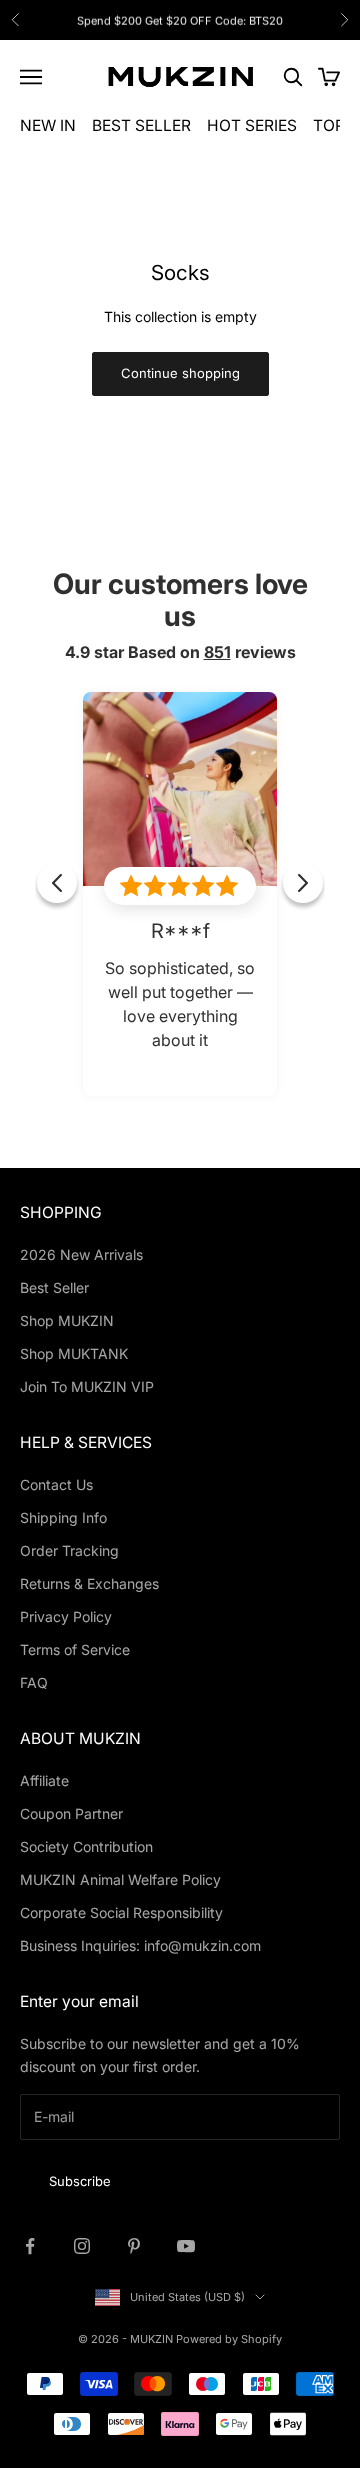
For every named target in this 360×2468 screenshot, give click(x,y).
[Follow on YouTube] (186, 2246)
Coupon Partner (71, 1813)
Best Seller (54, 1287)
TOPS (334, 125)
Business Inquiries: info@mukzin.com (140, 1945)
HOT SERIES (252, 125)
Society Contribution (86, 1846)
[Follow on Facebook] (30, 2246)
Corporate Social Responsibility (121, 1912)
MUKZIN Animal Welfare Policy (120, 1879)
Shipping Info (63, 1517)
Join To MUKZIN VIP (87, 1386)
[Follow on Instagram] (82, 2246)
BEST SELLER (141, 125)
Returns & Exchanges (89, 1583)
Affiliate (44, 1780)
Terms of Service (75, 1649)
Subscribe (80, 2181)
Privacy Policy (66, 1616)
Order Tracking (69, 1550)
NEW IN (48, 125)
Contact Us (56, 1484)
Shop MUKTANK (74, 1353)
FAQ (34, 1682)
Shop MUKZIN (67, 1320)
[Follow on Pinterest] (134, 2246)
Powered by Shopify (229, 2339)
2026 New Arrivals (81, 1254)
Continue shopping (180, 373)
